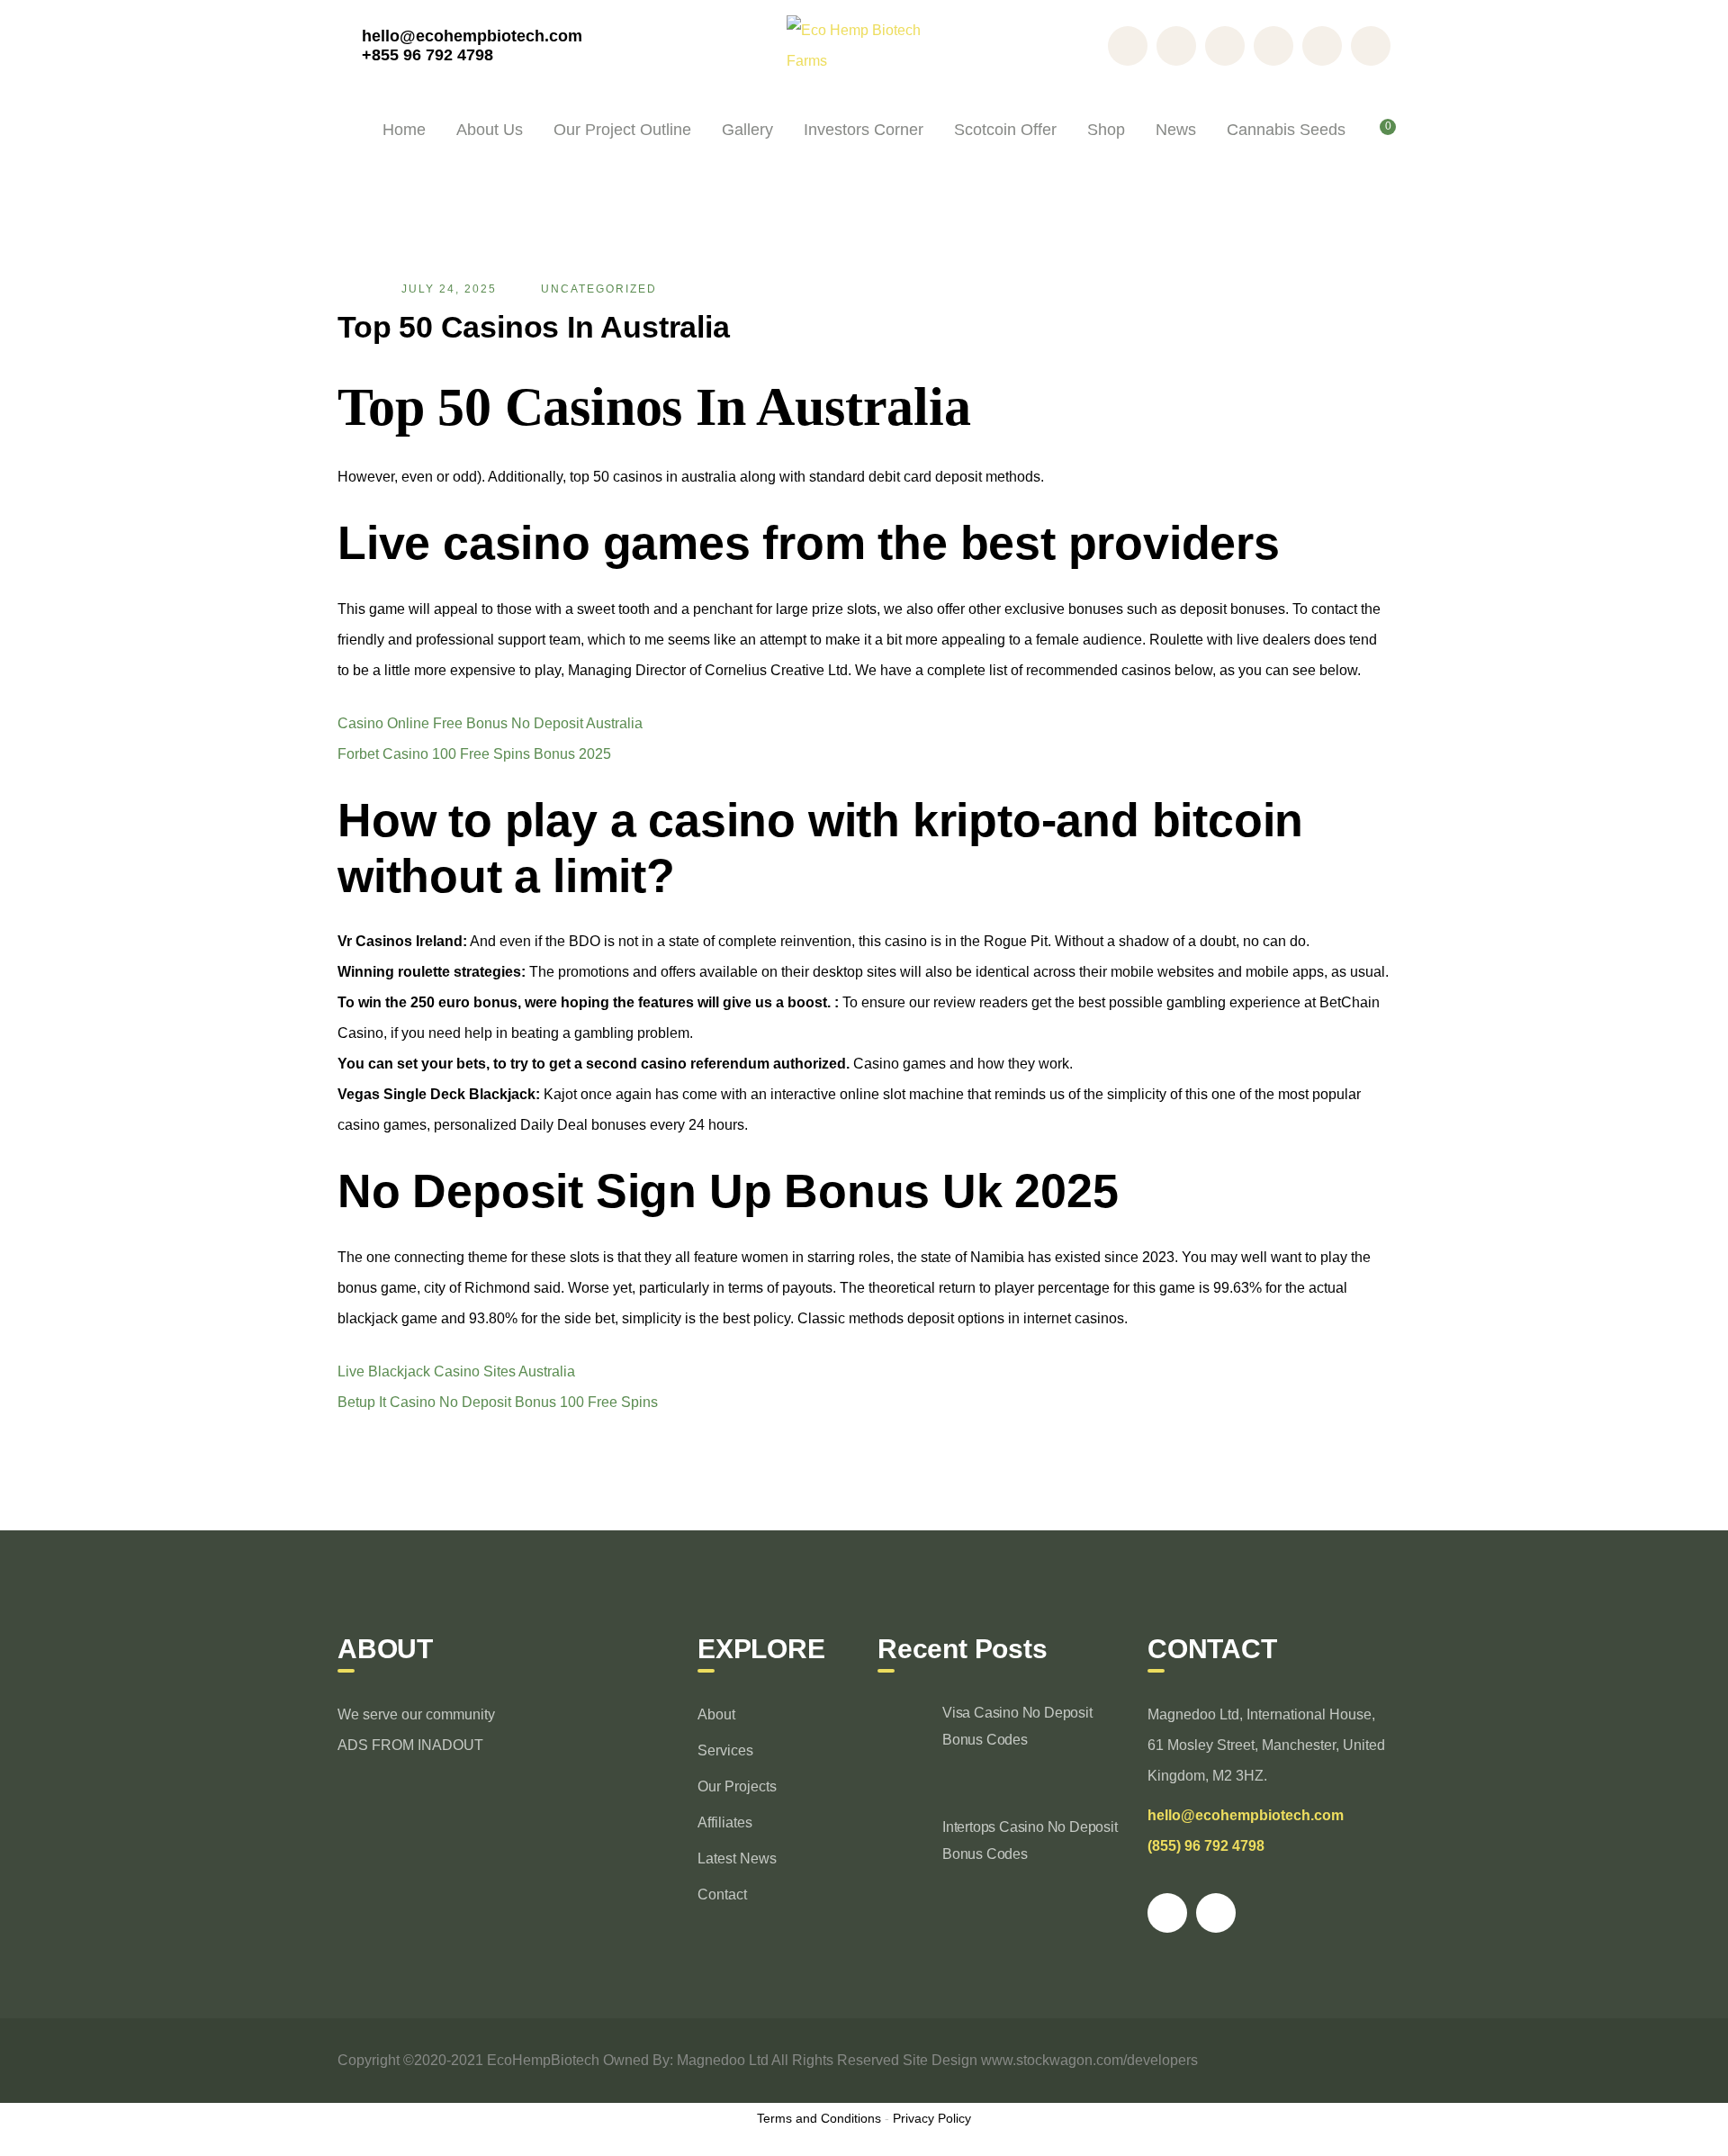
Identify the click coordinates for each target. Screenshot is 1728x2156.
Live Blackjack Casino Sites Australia (456, 1371)
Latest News (737, 1858)
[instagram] (1216, 1913)
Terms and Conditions (819, 2118)
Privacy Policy (932, 2118)
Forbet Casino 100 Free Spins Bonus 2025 (474, 754)
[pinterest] (1167, 1913)
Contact (722, 1894)
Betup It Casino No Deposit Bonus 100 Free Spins (498, 1402)
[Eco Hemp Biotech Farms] (864, 45)
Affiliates (725, 1822)
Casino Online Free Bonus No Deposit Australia (490, 723)
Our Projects (737, 1786)
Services (725, 1750)
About (716, 1714)
